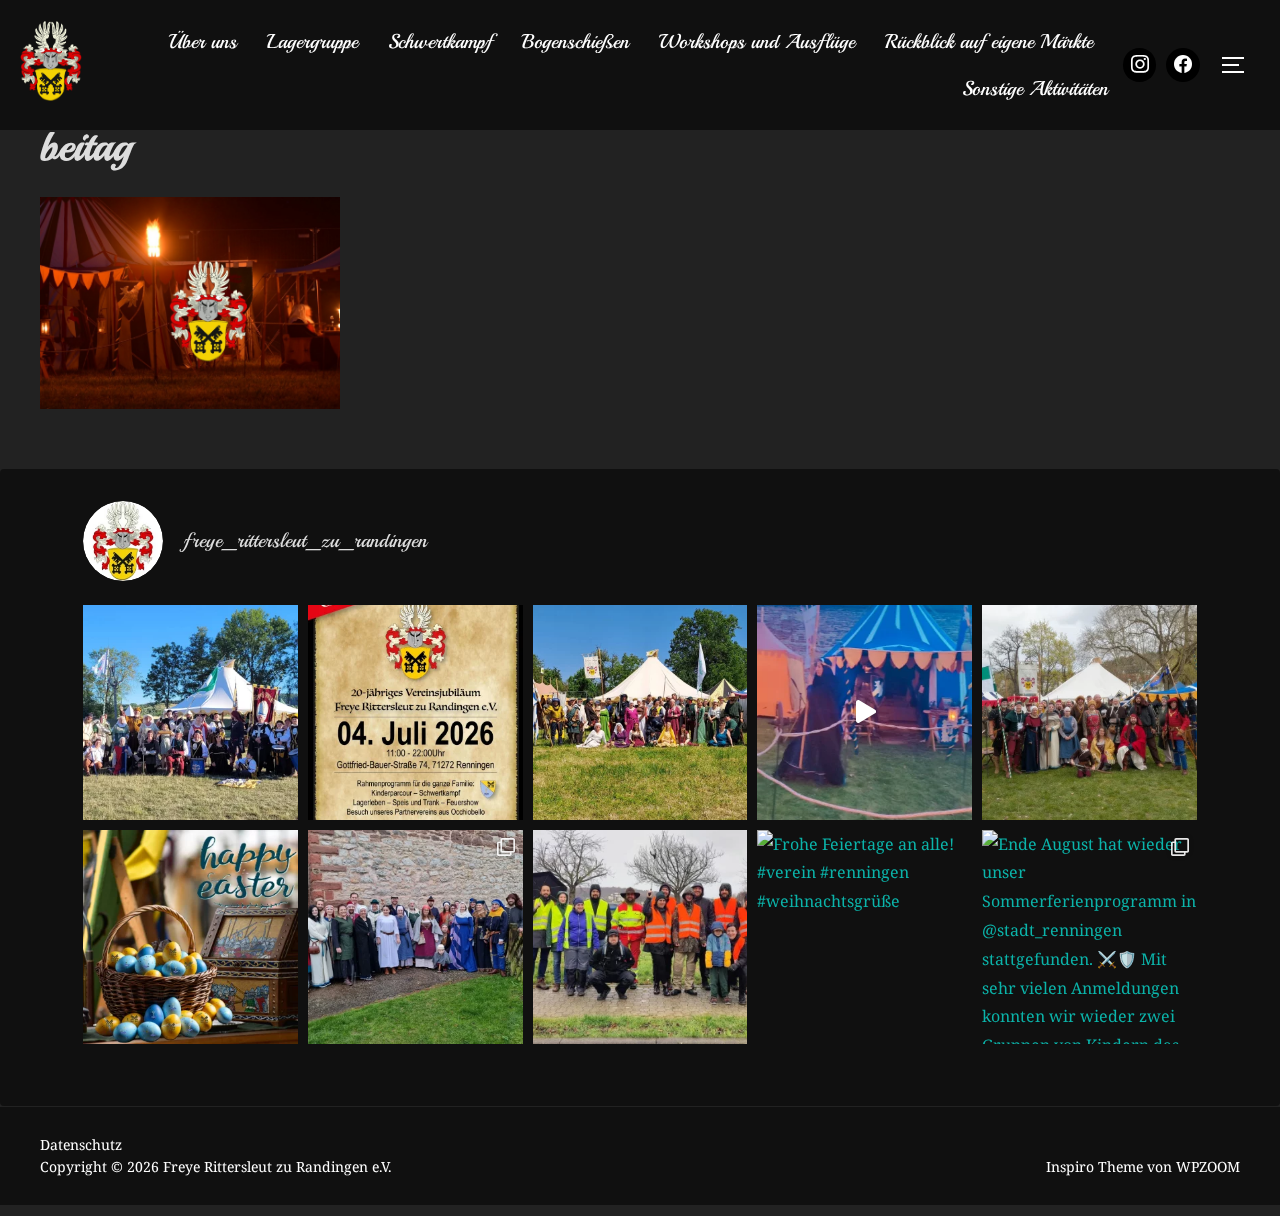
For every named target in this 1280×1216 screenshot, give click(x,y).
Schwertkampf (440, 41)
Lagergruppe (312, 41)
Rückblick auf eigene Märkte (989, 41)
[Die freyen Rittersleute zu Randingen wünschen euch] (190, 937)
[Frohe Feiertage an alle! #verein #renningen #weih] (864, 937)
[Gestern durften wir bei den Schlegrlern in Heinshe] (415, 937)
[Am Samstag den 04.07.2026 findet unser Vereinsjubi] (415, 712)
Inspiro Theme (1094, 1166)
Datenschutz (81, 1144)
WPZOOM (1208, 1166)
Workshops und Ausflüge (757, 41)
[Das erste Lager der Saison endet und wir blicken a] (1089, 712)
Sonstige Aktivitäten (1035, 88)
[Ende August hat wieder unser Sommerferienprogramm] (1089, 937)
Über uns (202, 41)
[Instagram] (1140, 65)
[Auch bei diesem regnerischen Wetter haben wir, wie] (640, 937)
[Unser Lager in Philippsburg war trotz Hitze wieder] (640, 712)
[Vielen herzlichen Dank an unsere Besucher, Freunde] (190, 712)
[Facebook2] (1183, 65)
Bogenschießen (575, 41)
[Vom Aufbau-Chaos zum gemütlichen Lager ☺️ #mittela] (864, 712)
